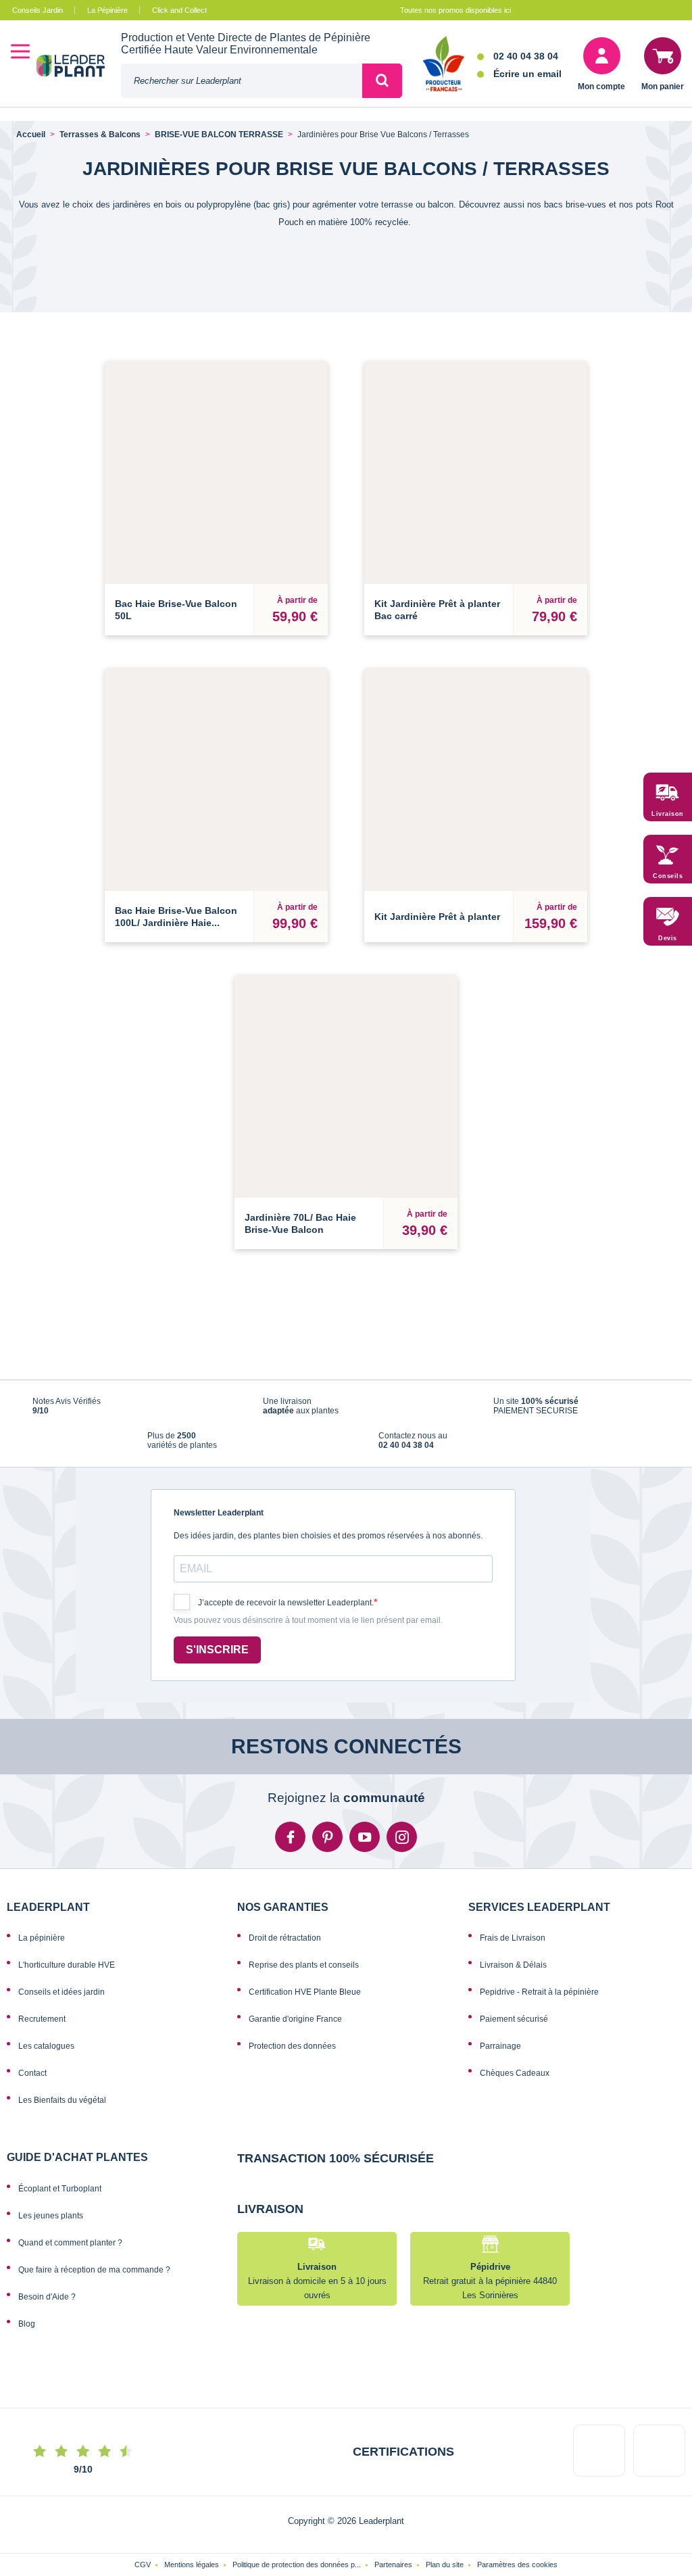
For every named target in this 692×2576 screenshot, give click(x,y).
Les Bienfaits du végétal (62, 2119)
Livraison (668, 814)
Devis (668, 938)
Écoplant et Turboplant (60, 2207)
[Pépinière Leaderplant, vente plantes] (79, 67)
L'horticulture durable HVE (67, 1984)
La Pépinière (107, 10)
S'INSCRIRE (217, 1669)
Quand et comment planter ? (70, 2261)
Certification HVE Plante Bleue (305, 2011)
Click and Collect (179, 10)
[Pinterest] (327, 1856)
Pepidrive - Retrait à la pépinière (539, 2011)
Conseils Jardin (38, 10)
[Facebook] (290, 1856)
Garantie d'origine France (295, 2038)
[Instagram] (402, 1856)
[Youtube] (365, 1856)
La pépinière (42, 1957)
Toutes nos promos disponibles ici (455, 10)
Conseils (668, 876)
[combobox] (242, 81)
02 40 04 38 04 (526, 56)
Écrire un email (527, 74)
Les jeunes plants (51, 2234)
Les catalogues (46, 2065)
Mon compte (601, 87)
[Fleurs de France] (444, 65)
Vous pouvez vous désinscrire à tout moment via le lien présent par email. (308, 1639)
